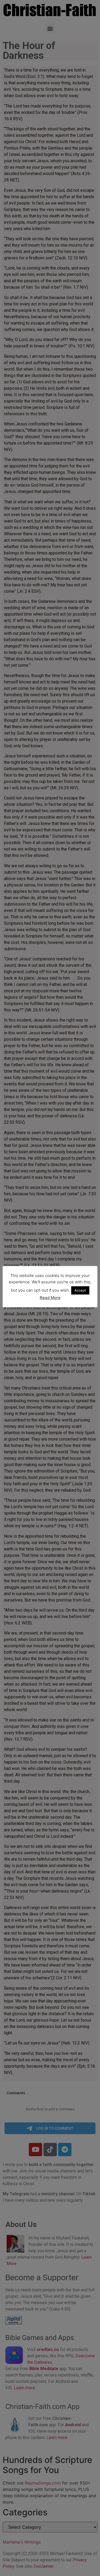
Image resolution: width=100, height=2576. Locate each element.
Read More (50, 1298)
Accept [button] (80, 1290)
